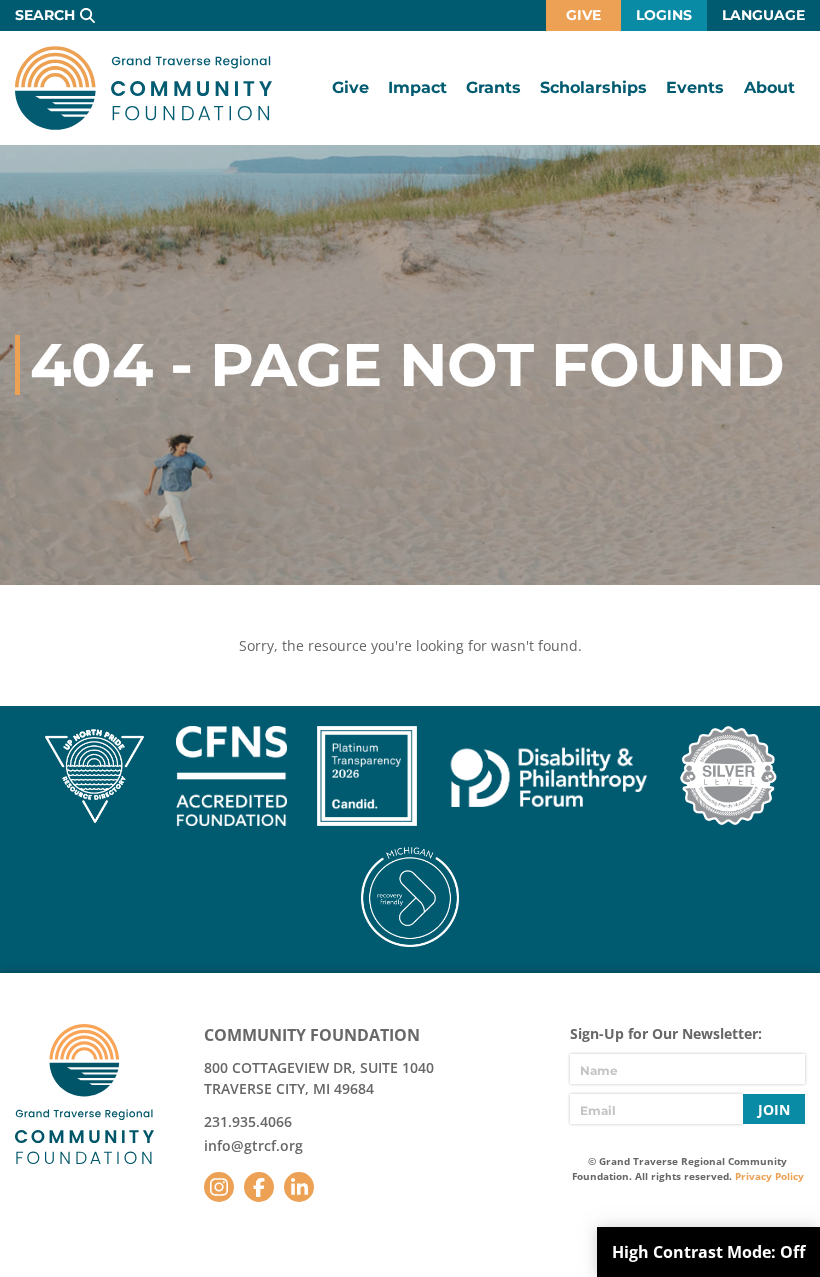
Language (763, 15)
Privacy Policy (769, 1176)
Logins (664, 15)
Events (695, 87)
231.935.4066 (248, 1121)
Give (583, 15)
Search (45, 15)
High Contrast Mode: (708, 1252)
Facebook (259, 1187)
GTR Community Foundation (143, 88)
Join (774, 1109)
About (769, 87)
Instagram (219, 1187)
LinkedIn (299, 1187)
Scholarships (593, 87)
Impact (417, 87)
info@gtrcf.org (253, 1145)
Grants (493, 87)
